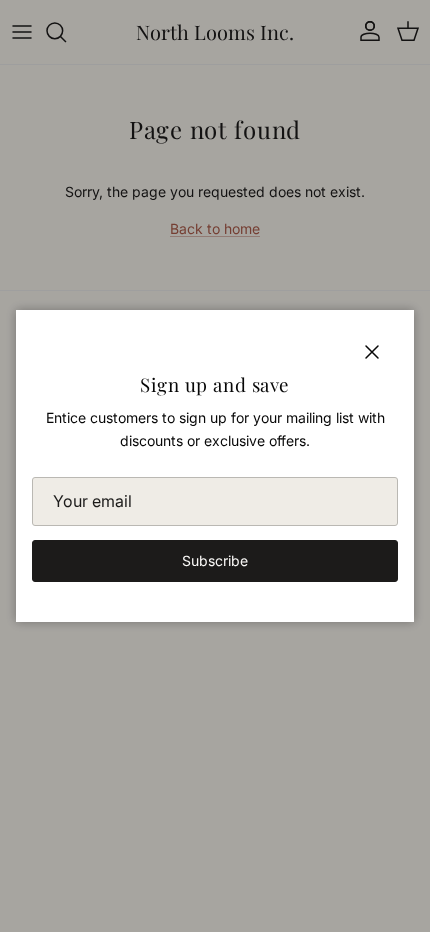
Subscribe (215, 560)
